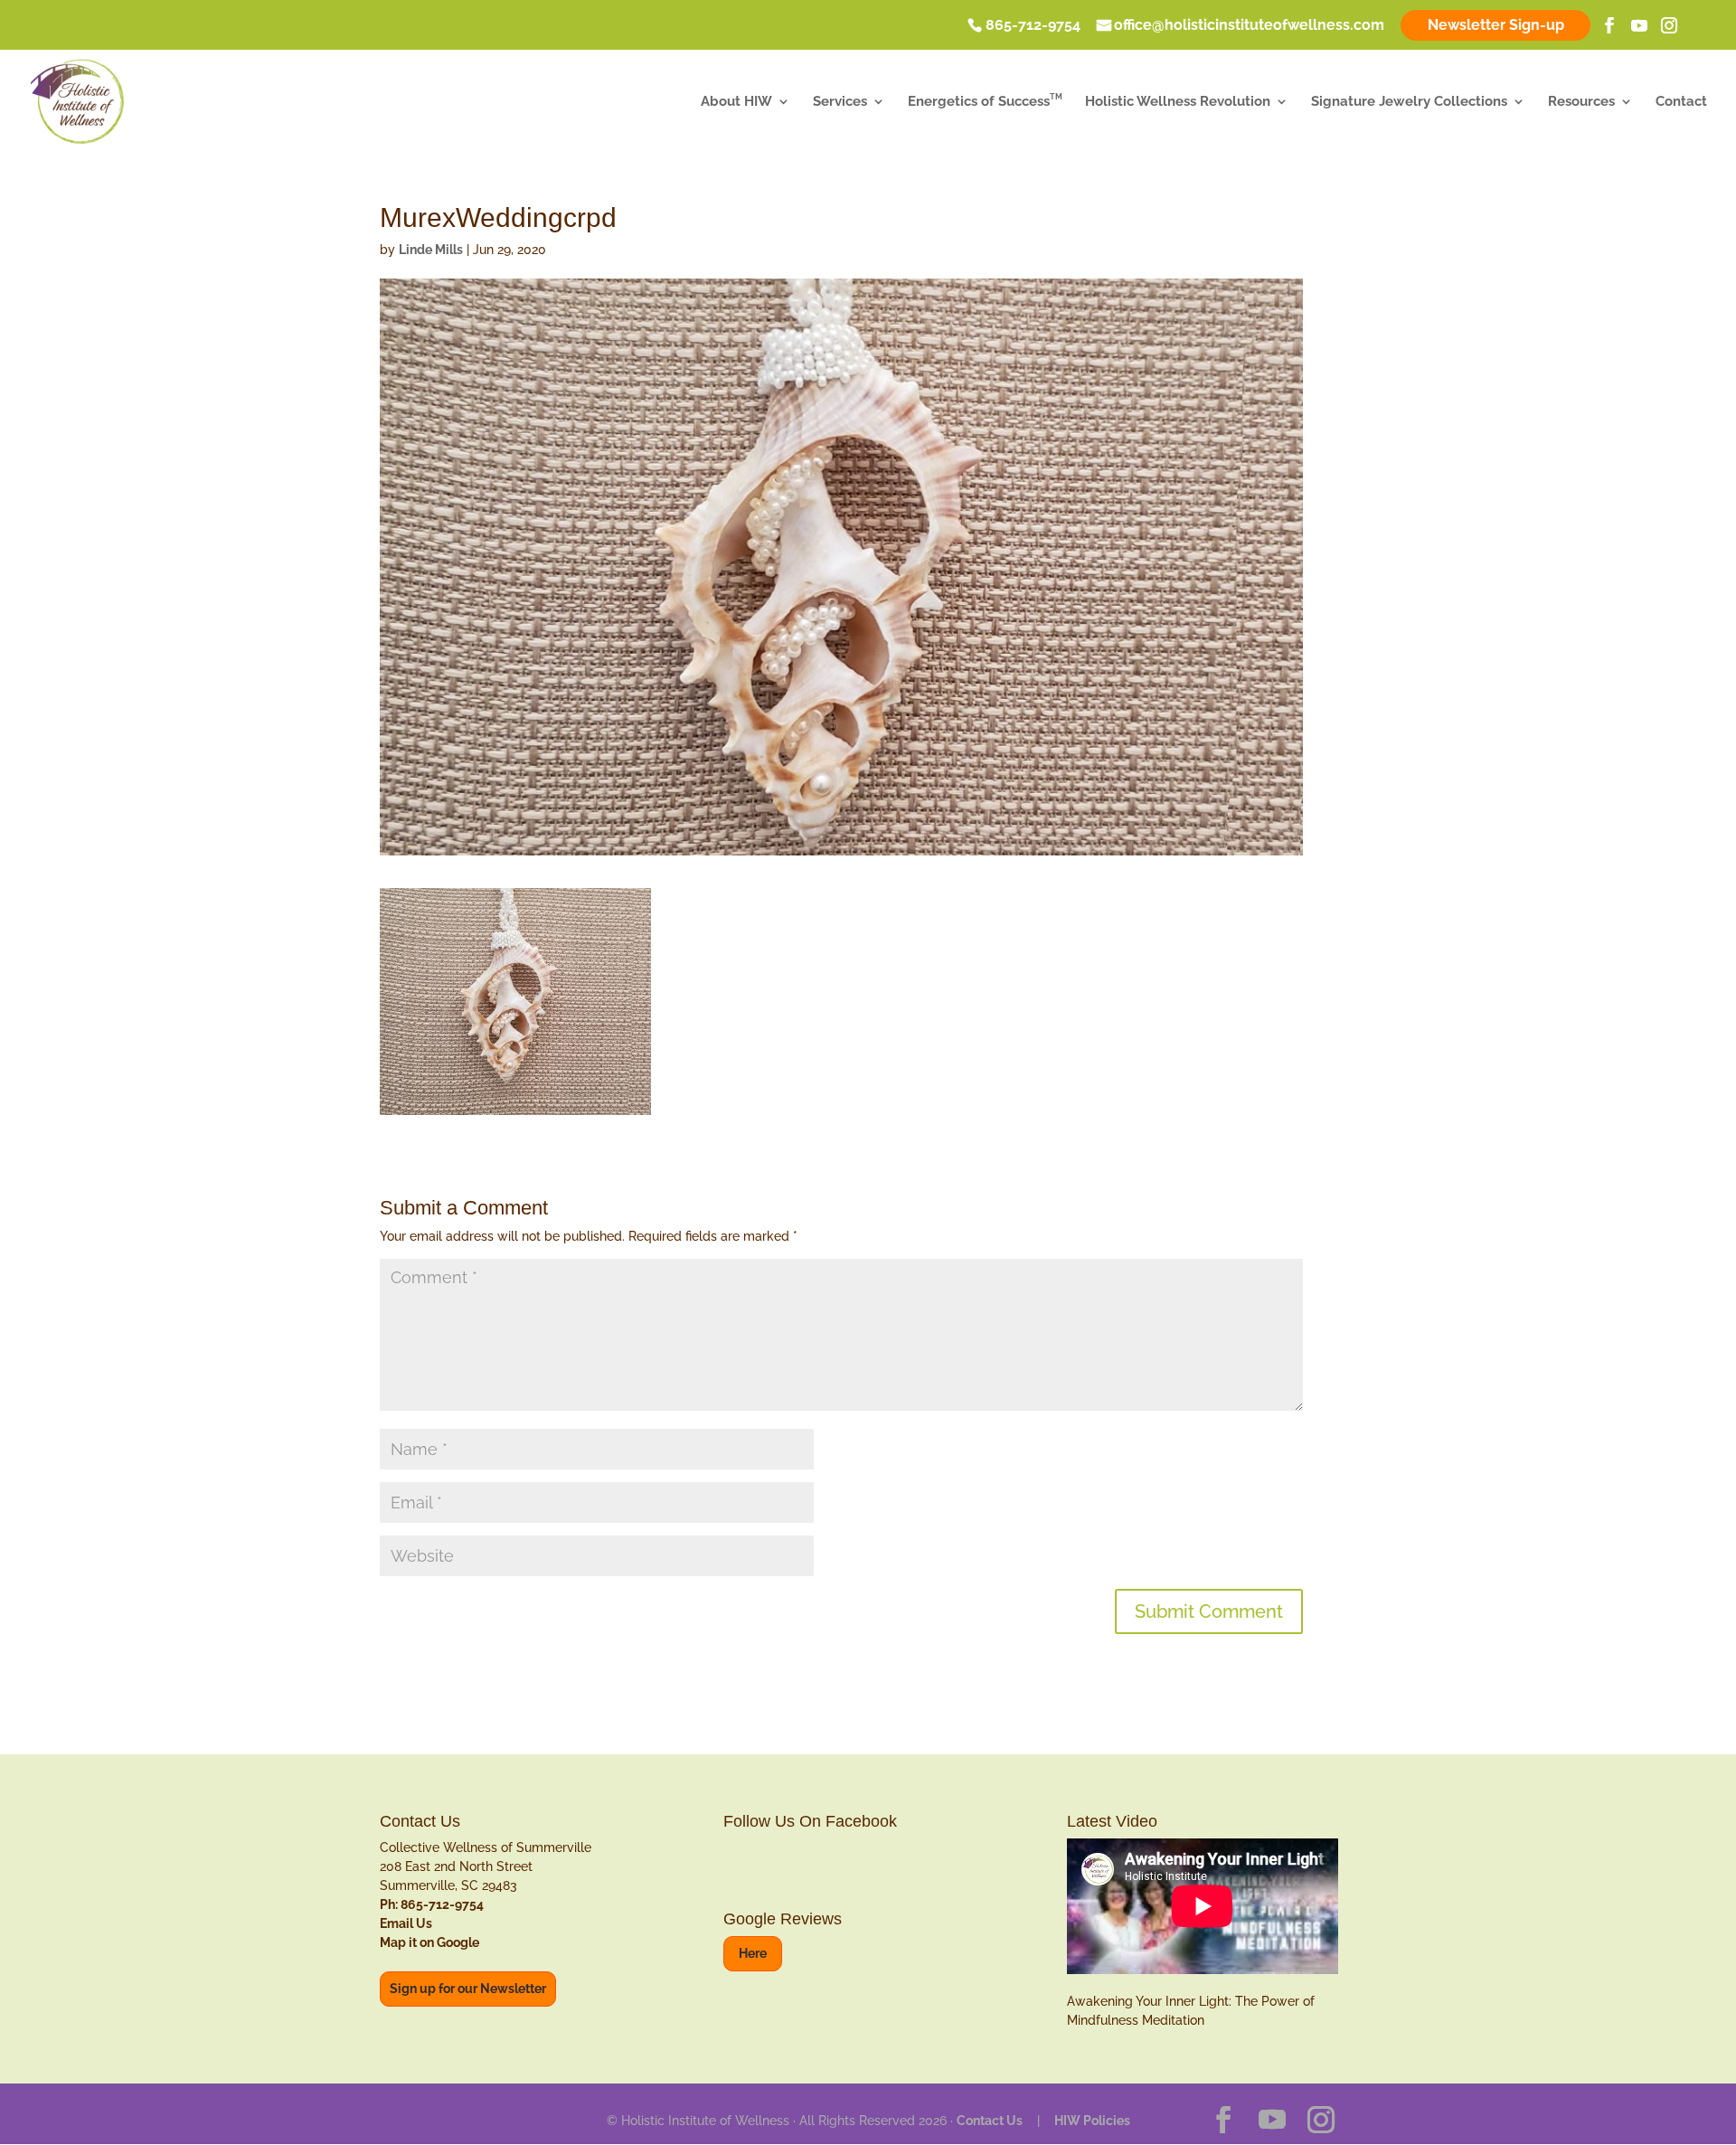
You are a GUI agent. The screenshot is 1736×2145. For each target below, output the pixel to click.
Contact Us (990, 2121)
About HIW (736, 102)
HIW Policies (1092, 2121)
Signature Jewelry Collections (1409, 102)
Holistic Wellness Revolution (1178, 102)
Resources (1581, 102)
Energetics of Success (985, 102)
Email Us (406, 1923)
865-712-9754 (1033, 26)
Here (753, 1953)
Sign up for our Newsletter (468, 1989)
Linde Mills (431, 250)
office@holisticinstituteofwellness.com (1249, 26)
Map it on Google (429, 1942)
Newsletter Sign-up (1496, 25)
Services (840, 102)
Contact (1681, 102)
